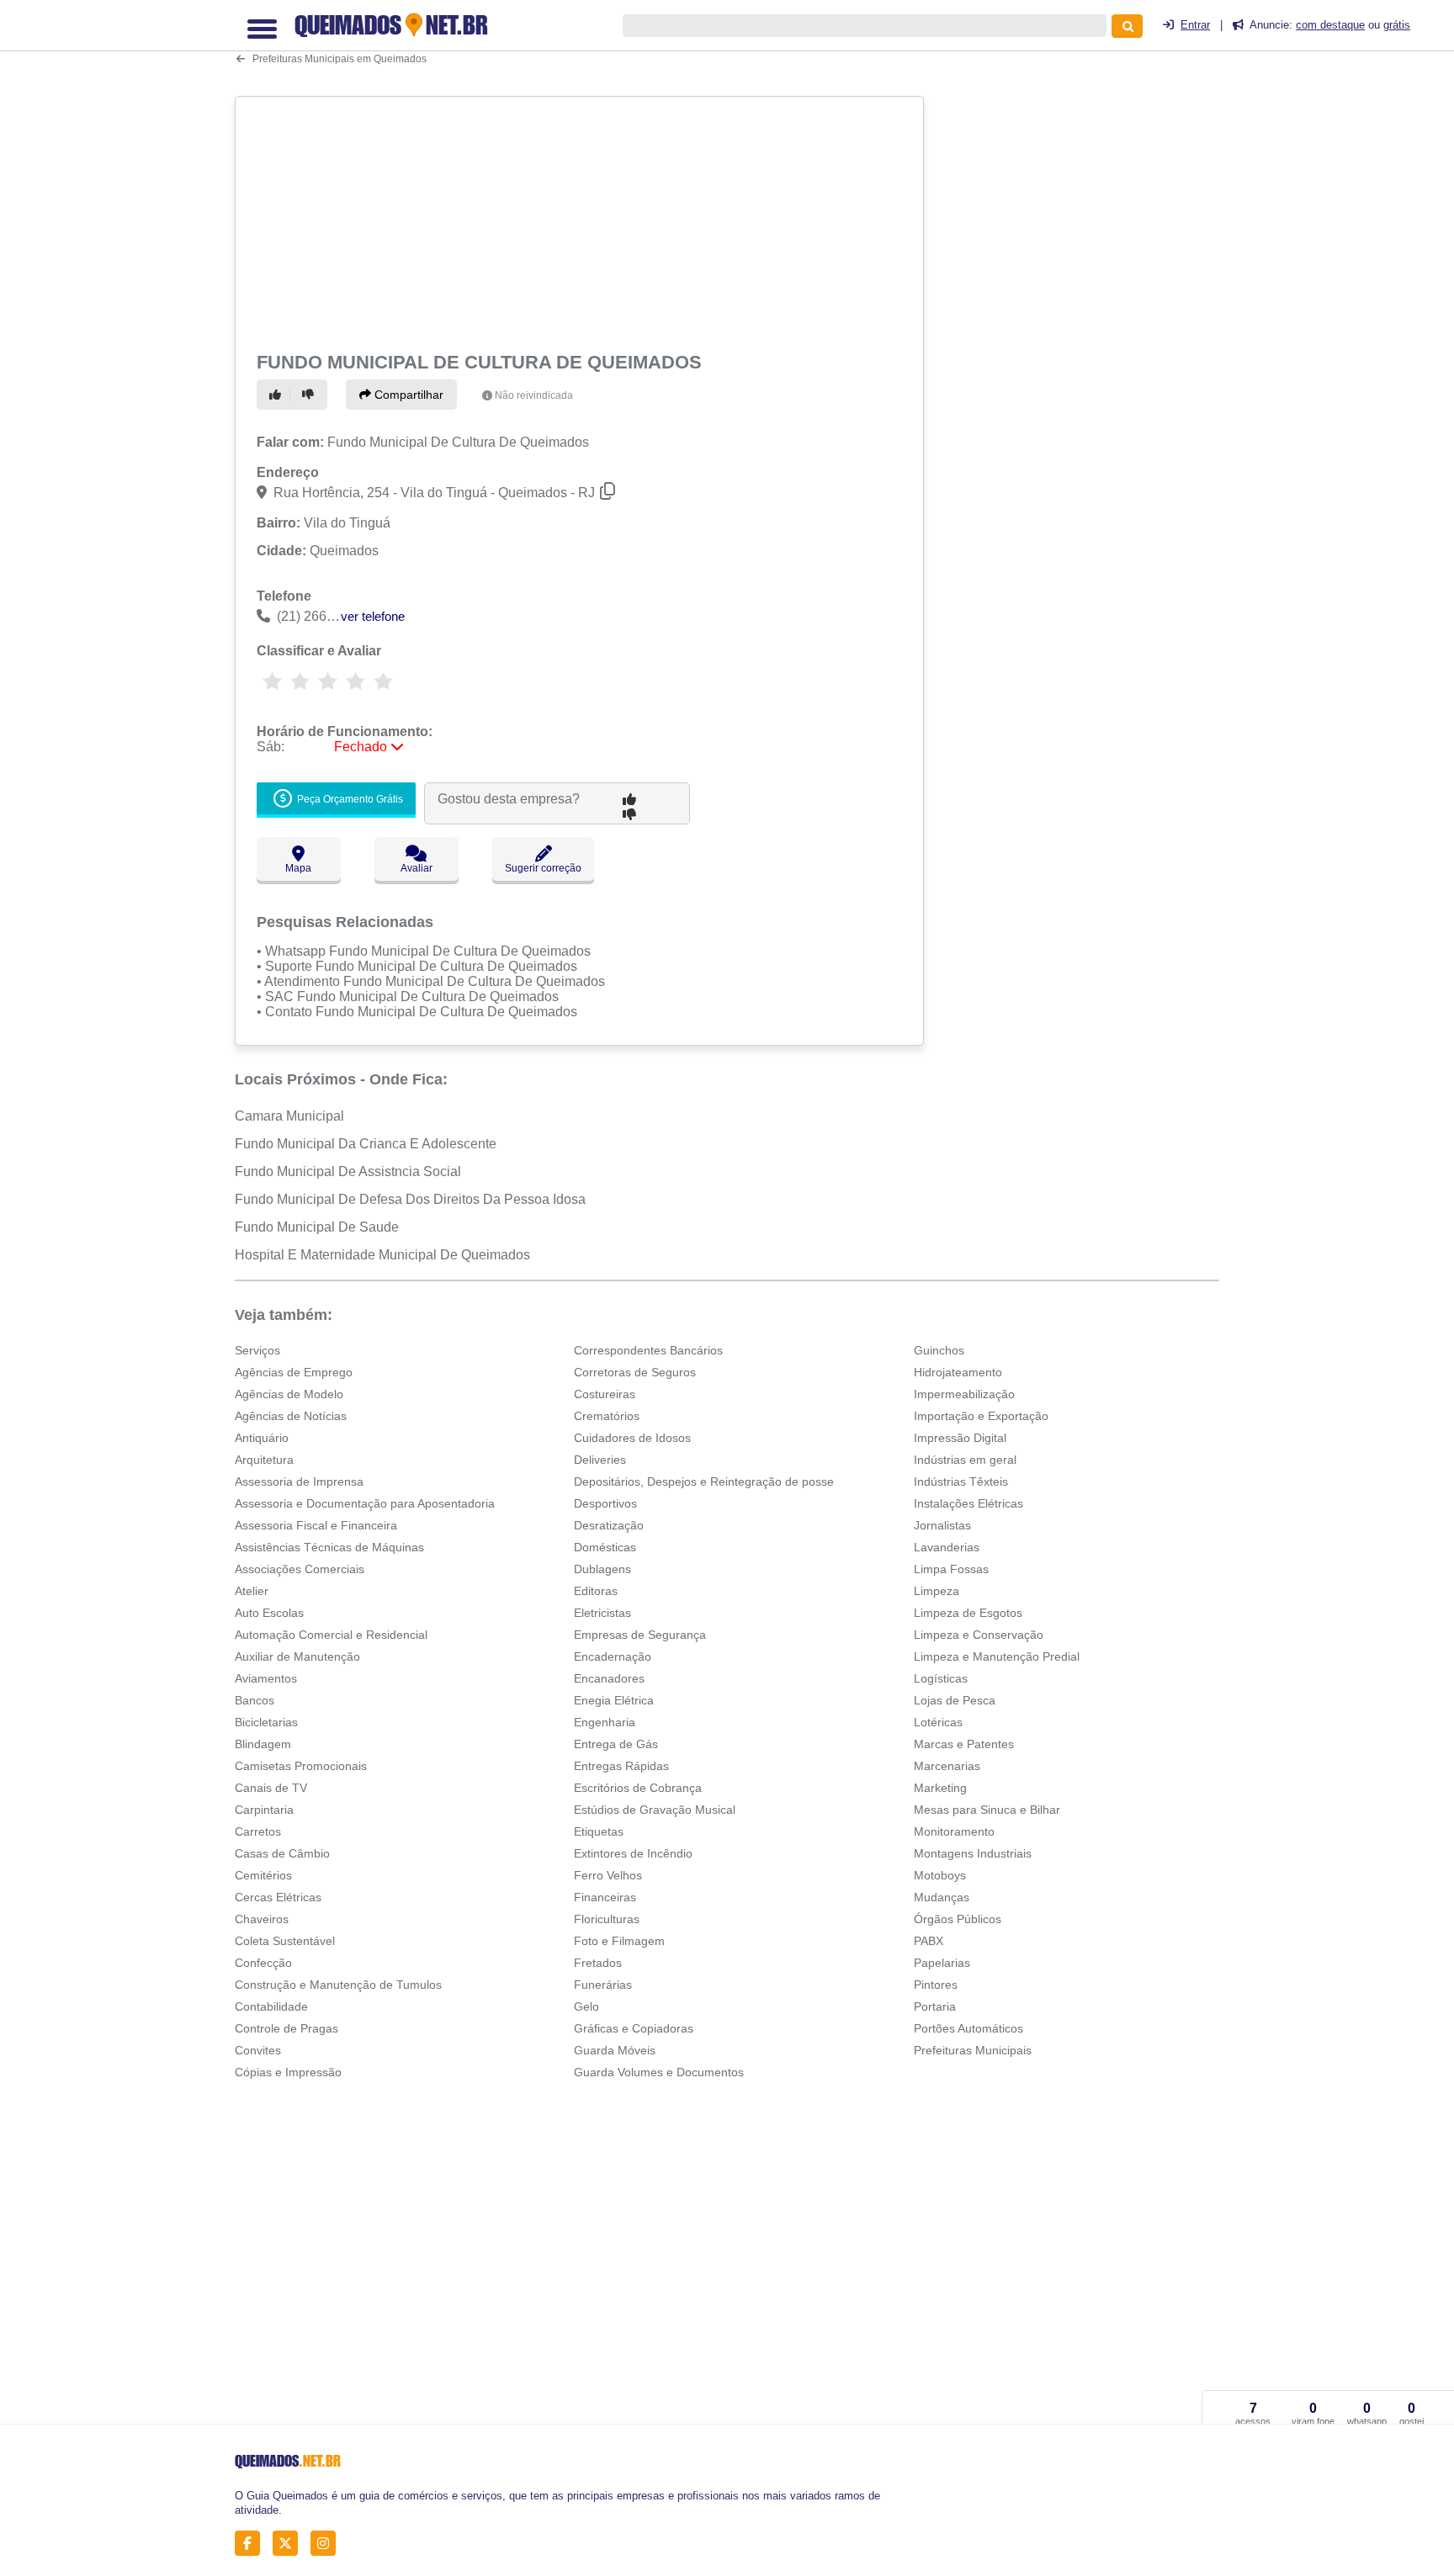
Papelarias (942, 1963)
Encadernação (613, 1656)
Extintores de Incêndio (633, 1853)
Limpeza (937, 1591)
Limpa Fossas (951, 1569)
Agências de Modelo (289, 1394)
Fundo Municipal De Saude (317, 1227)
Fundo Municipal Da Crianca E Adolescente (366, 1144)
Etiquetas (599, 1831)
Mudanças (942, 1897)
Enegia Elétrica (614, 1700)
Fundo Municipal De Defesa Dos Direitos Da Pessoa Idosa (410, 1199)
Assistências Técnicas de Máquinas (329, 1547)
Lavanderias (947, 1547)
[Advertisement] (581, 220)
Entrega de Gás (616, 1744)
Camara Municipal (289, 1116)
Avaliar (417, 868)
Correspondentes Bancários (648, 1350)
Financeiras (605, 1897)
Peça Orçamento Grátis (349, 799)
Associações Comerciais (300, 1569)
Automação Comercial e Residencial (331, 1635)
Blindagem (263, 1744)
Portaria (935, 2006)
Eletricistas (602, 1613)
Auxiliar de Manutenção (297, 1656)
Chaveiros (262, 1919)
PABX (929, 1941)
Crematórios (607, 1416)
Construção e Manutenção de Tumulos (338, 1985)
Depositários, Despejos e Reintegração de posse (704, 1481)
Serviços (257, 1350)
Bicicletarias (266, 1722)
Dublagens (602, 1569)
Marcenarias (947, 1766)
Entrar (1195, 25)
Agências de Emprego (294, 1372)
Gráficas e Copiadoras (634, 2028)
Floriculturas (607, 1919)
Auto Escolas (269, 1613)
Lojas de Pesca (955, 1700)
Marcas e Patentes (964, 1744)
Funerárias (603, 1985)
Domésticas (605, 1547)
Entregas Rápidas (621, 1766)
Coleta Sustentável (285, 1941)
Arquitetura (264, 1460)
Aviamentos (266, 1678)
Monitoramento (954, 1831)
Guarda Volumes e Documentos (659, 2072)
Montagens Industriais (973, 1853)
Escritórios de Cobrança (638, 1788)
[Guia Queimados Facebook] (252, 2544)
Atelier (252, 1591)
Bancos (255, 1700)
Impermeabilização (964, 1394)
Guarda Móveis (615, 2050)
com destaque (1330, 25)
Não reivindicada (534, 395)
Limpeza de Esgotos (968, 1613)
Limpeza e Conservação (979, 1635)
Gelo (586, 2006)
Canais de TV (271, 1788)
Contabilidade (271, 2006)
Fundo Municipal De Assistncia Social (348, 1171)
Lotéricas (938, 1722)
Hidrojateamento (958, 1372)
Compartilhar (407, 395)
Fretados (598, 1963)
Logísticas (941, 1678)
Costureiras (605, 1394)
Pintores (936, 1985)
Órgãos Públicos (958, 1919)
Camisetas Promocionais (301, 1766)
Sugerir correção (543, 868)
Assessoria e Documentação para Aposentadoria (365, 1503)
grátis (1397, 25)
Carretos (258, 1831)
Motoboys (940, 1875)
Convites (258, 2050)
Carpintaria (264, 1810)
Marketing (940, 1788)
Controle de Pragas (287, 2028)
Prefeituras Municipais (973, 2050)
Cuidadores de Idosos (632, 1438)
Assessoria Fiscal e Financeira (316, 1525)
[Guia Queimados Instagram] (328, 2544)
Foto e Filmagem (619, 1941)
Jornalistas (942, 1525)
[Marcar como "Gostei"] (278, 395)
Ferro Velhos (608, 1875)
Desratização (609, 1525)
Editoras (596, 1591)
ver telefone (373, 616)
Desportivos (605, 1503)
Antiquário (262, 1438)
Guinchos (939, 1350)
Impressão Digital (960, 1438)
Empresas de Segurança (640, 1635)
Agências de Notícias (291, 1416)
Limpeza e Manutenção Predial (997, 1656)
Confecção (263, 1963)
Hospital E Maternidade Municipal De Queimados (382, 1255)
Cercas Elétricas (278, 1897)
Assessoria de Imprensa (299, 1481)
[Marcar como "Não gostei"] (310, 395)
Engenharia (605, 1722)
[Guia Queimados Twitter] (290, 2544)
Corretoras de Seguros (635, 1372)
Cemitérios (263, 1875)
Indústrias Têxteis (961, 1481)
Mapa (298, 868)
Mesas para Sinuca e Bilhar (987, 1810)
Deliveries (600, 1460)
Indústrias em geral (965, 1460)
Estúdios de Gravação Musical (655, 1810)
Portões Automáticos (968, 2028)
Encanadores (609, 1678)
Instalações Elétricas (968, 1503)
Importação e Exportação (981, 1416)
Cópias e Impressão (288, 2072)
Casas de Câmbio (282, 1853)
